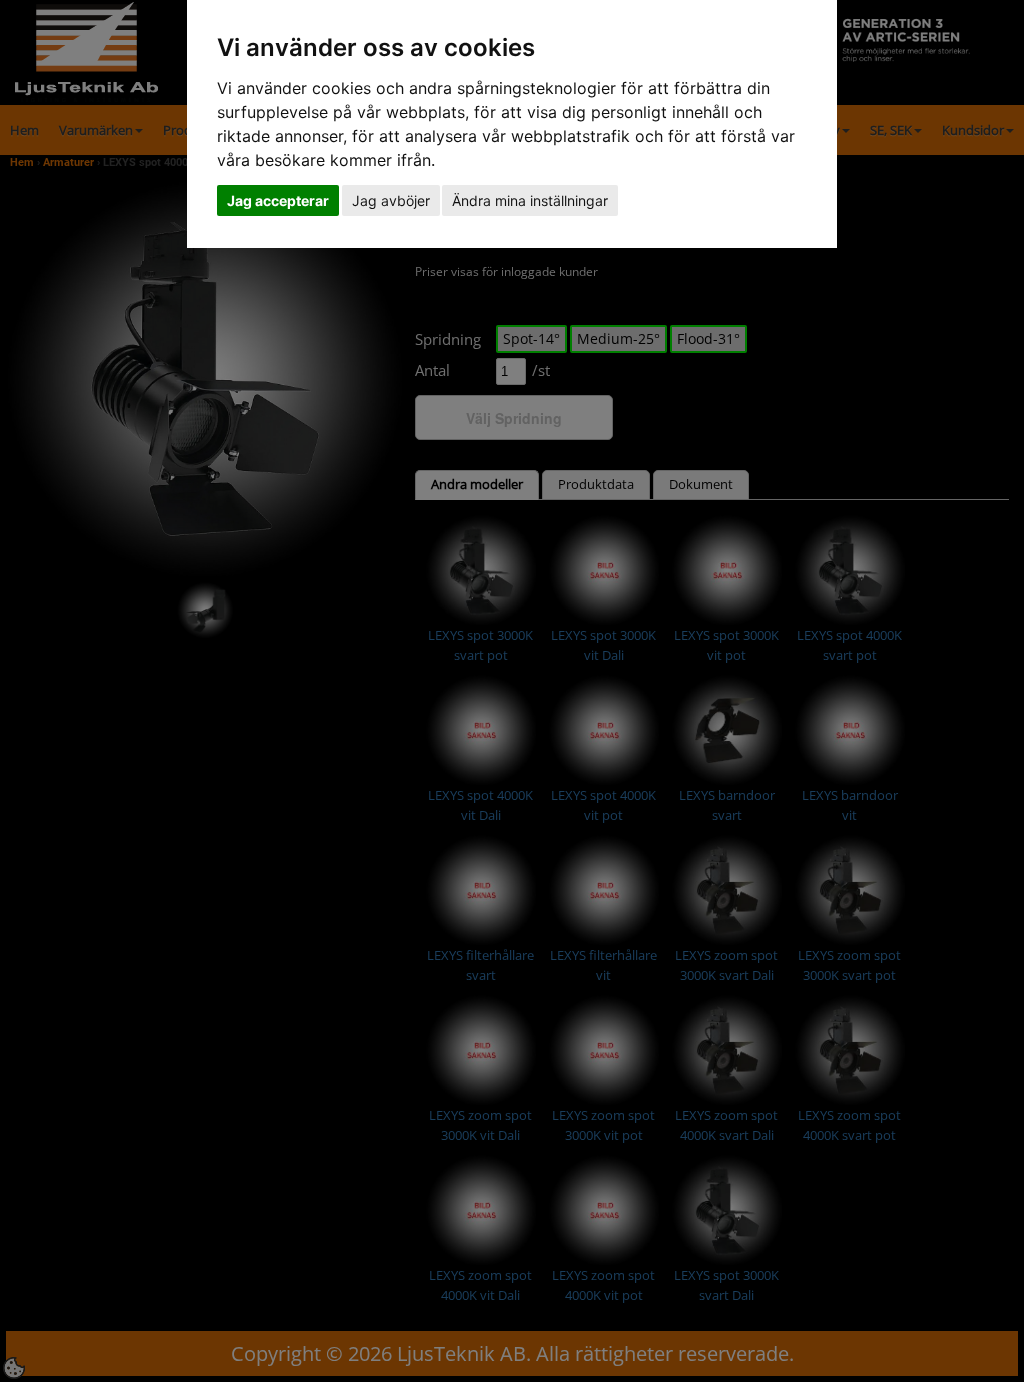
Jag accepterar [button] (278, 200)
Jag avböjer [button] (391, 200)
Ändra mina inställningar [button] (530, 200)
